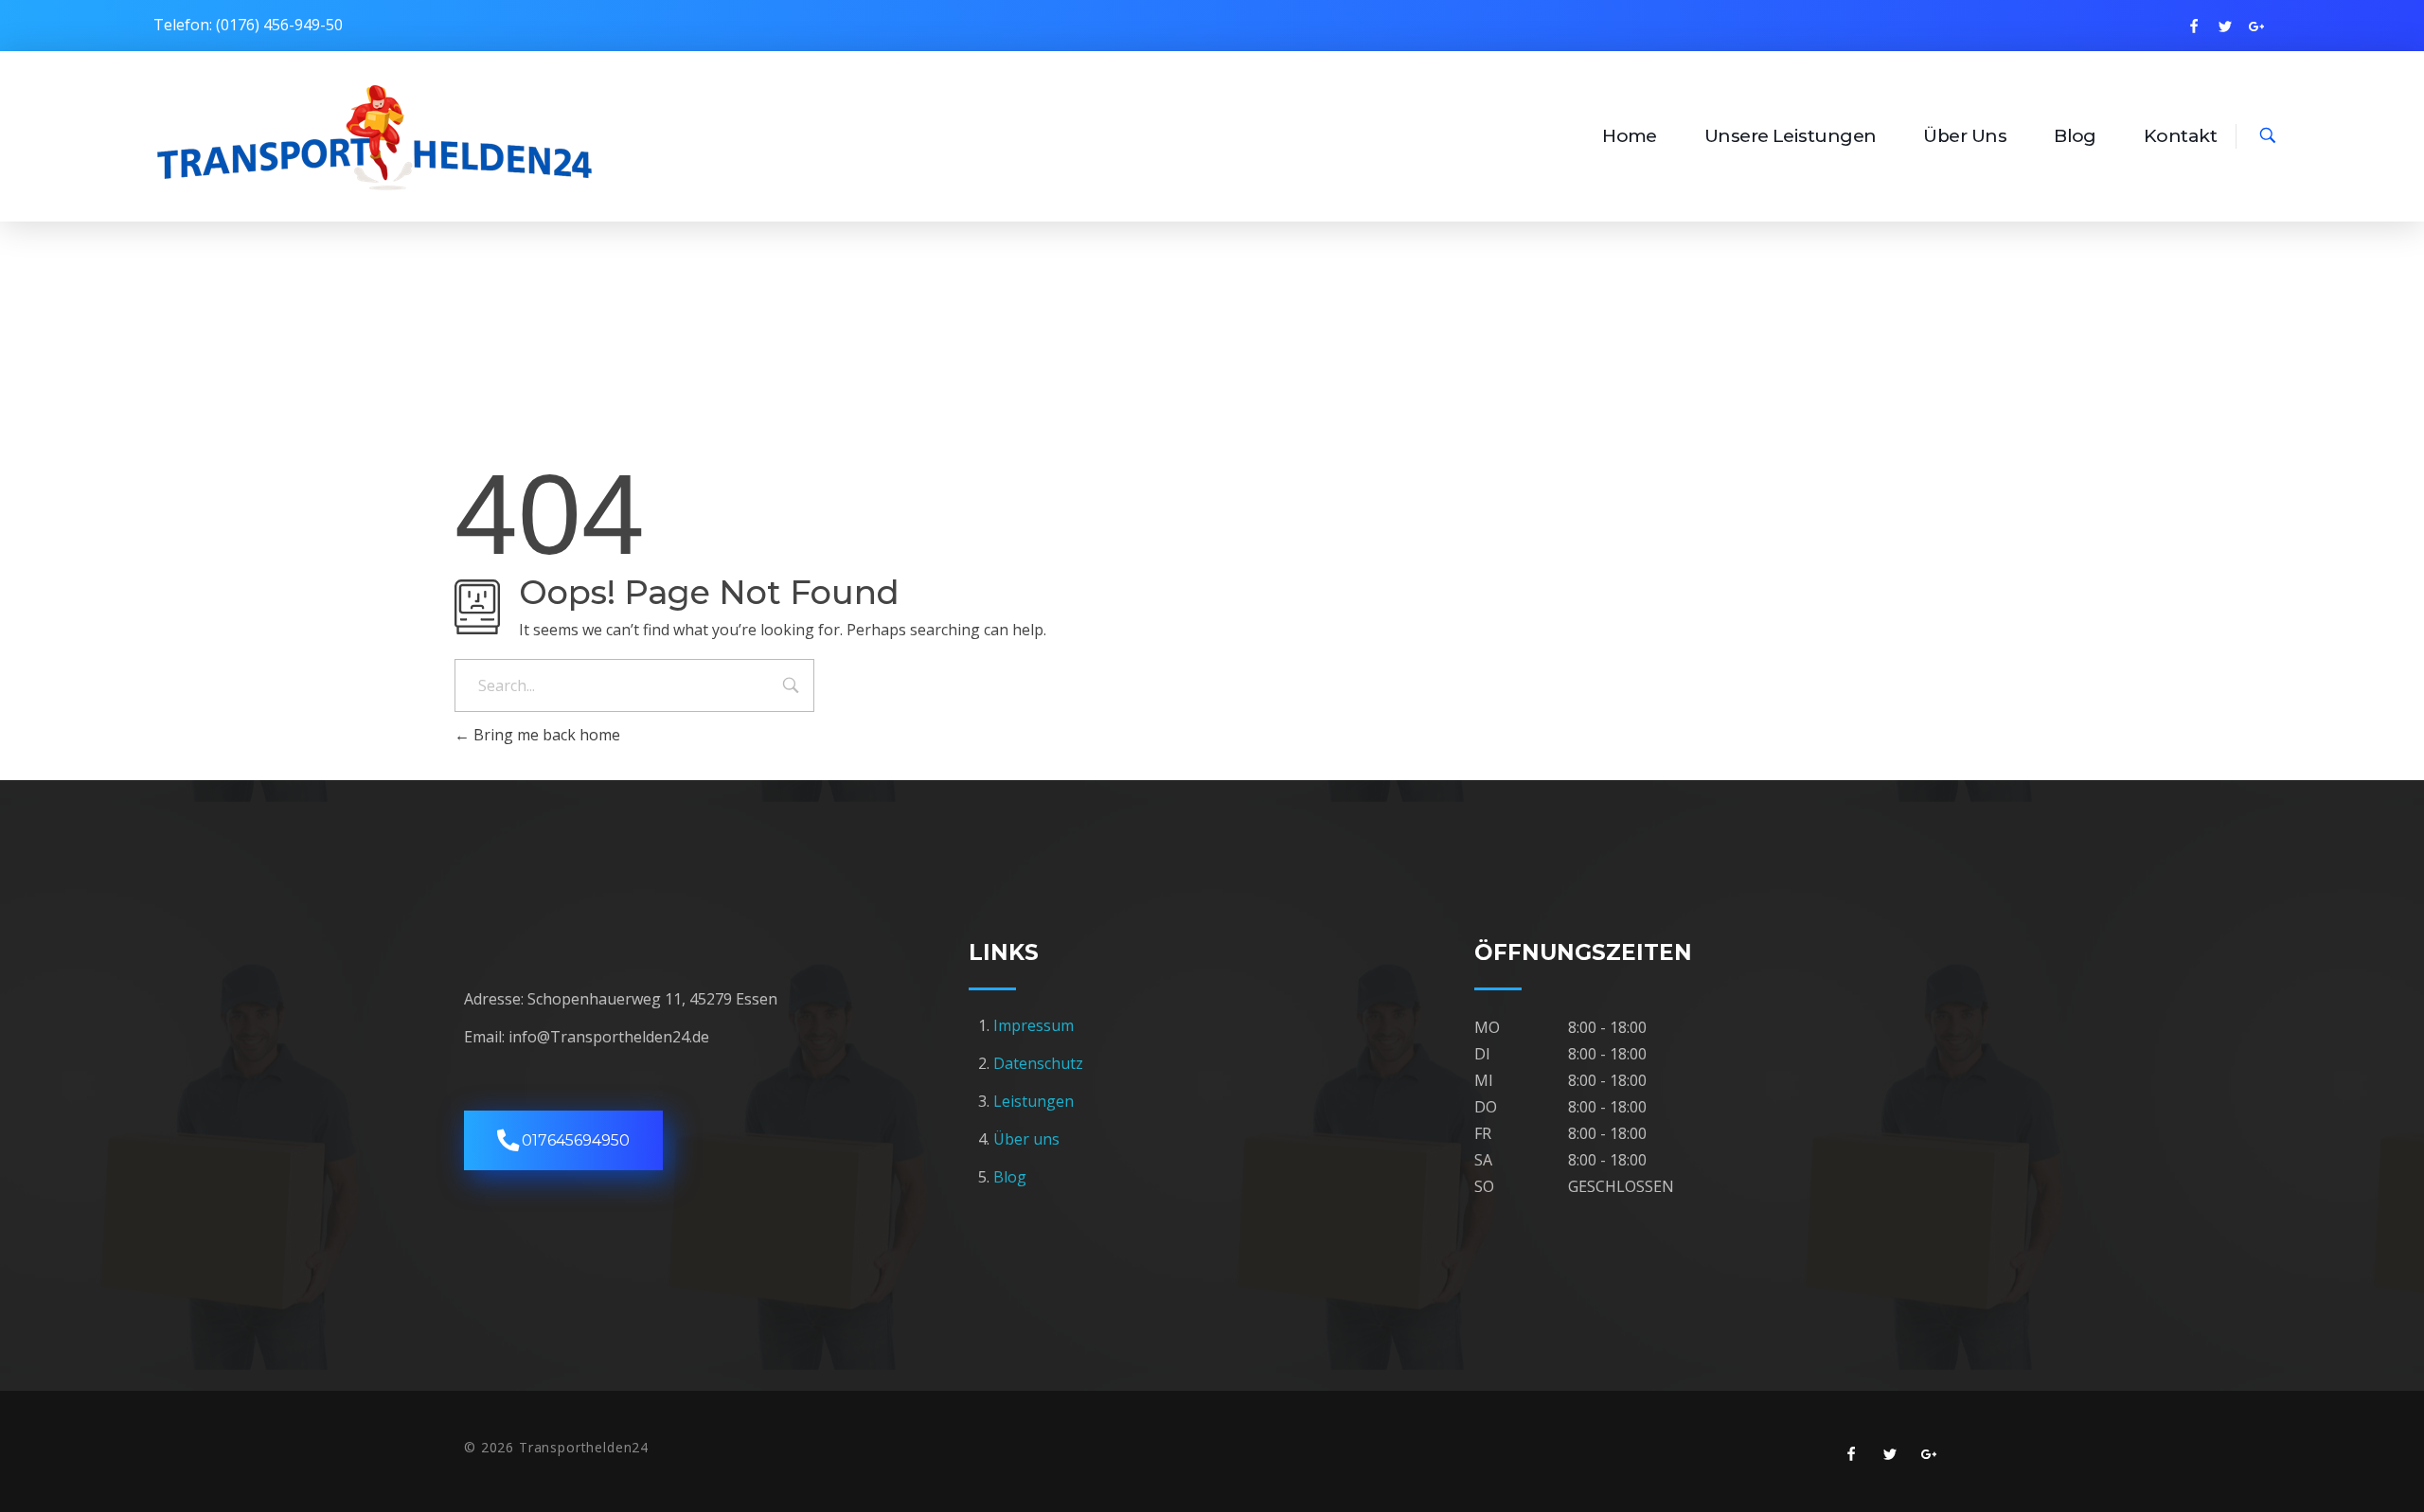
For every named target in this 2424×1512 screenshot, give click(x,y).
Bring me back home (545, 735)
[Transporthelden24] (375, 133)
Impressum (1035, 1025)
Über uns (1026, 1139)
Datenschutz (1038, 1063)
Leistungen (1034, 1101)
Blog (1010, 1177)
